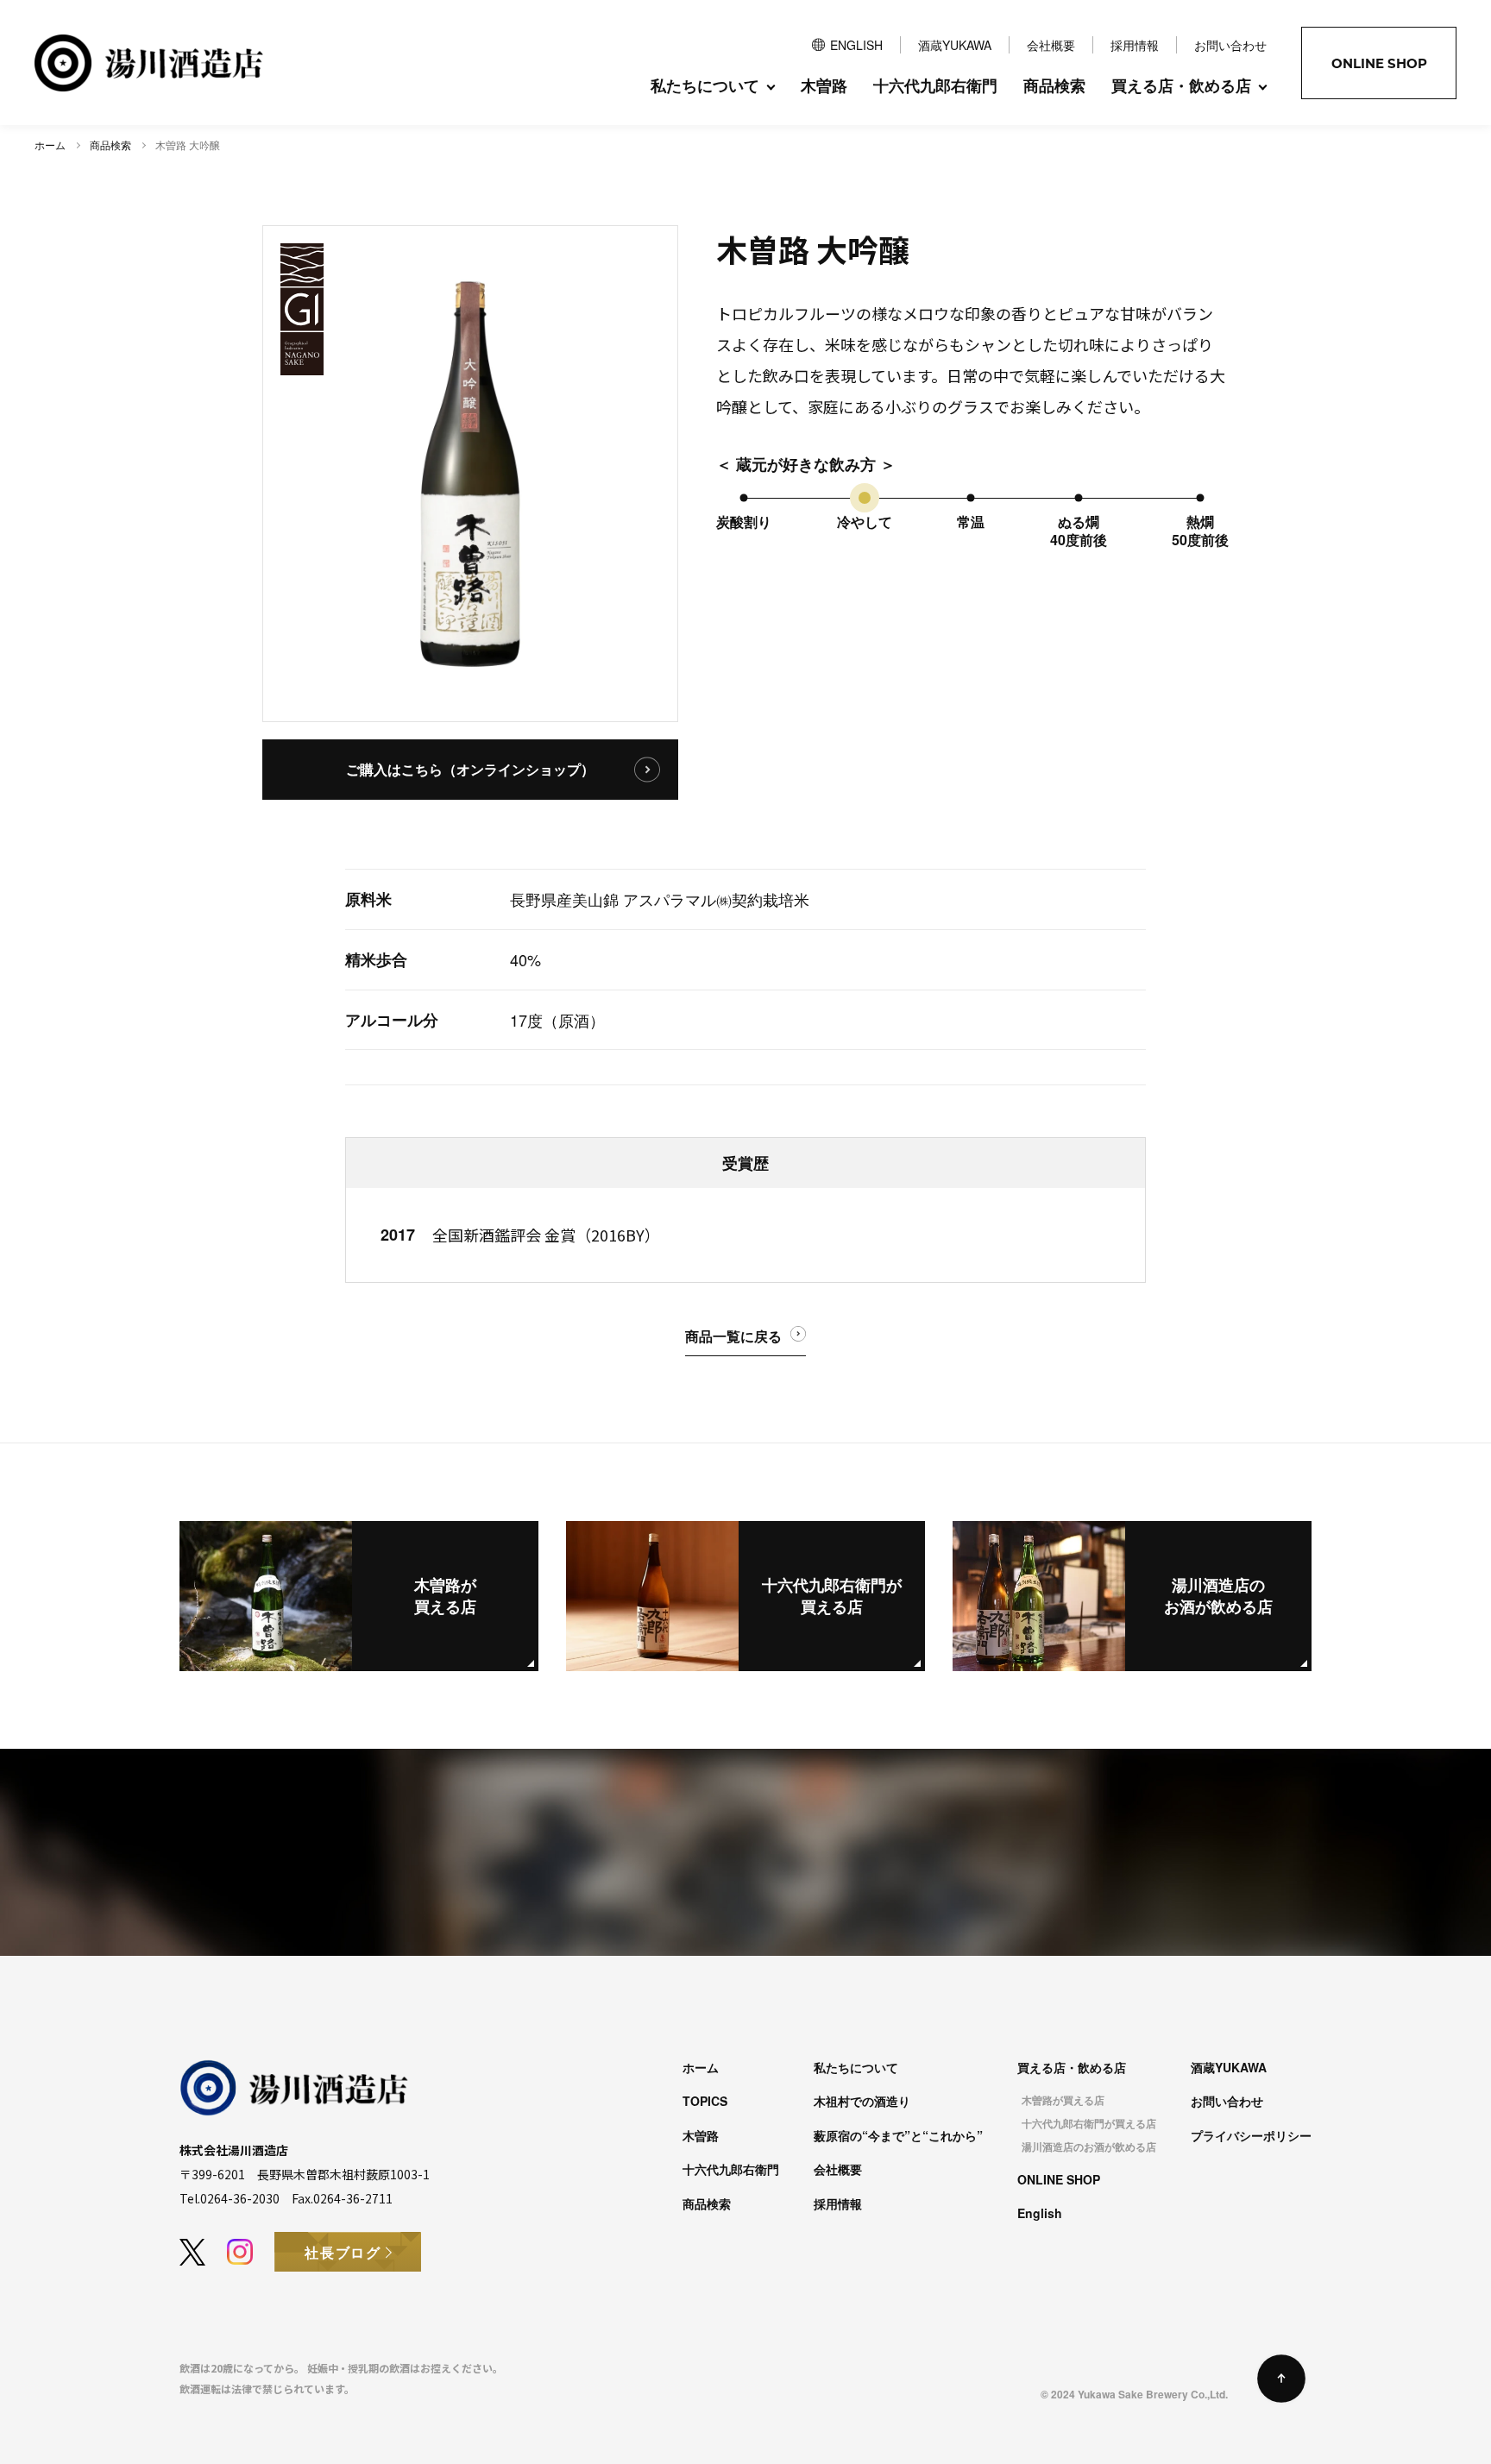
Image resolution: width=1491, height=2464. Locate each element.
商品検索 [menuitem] (1054, 85)
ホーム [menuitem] (701, 2067)
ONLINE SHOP (1379, 63)
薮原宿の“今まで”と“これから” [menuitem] (898, 2135)
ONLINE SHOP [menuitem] (1059, 2179)
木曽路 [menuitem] (824, 85)
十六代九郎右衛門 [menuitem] (935, 85)
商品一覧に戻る (733, 1336)
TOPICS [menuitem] (705, 2101)
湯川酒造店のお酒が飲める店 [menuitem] (1089, 2147)
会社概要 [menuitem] (1051, 45)
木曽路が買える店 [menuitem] (1063, 2100)
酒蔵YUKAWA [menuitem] (955, 45)
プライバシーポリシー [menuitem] (1251, 2135)
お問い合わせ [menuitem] (1230, 45)
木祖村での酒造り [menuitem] (862, 2101)
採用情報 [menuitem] (1135, 45)
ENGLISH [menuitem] (856, 45)
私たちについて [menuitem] (856, 2067)
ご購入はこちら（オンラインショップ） (470, 769)
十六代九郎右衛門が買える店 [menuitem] (1089, 2124)
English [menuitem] (1040, 2213)
